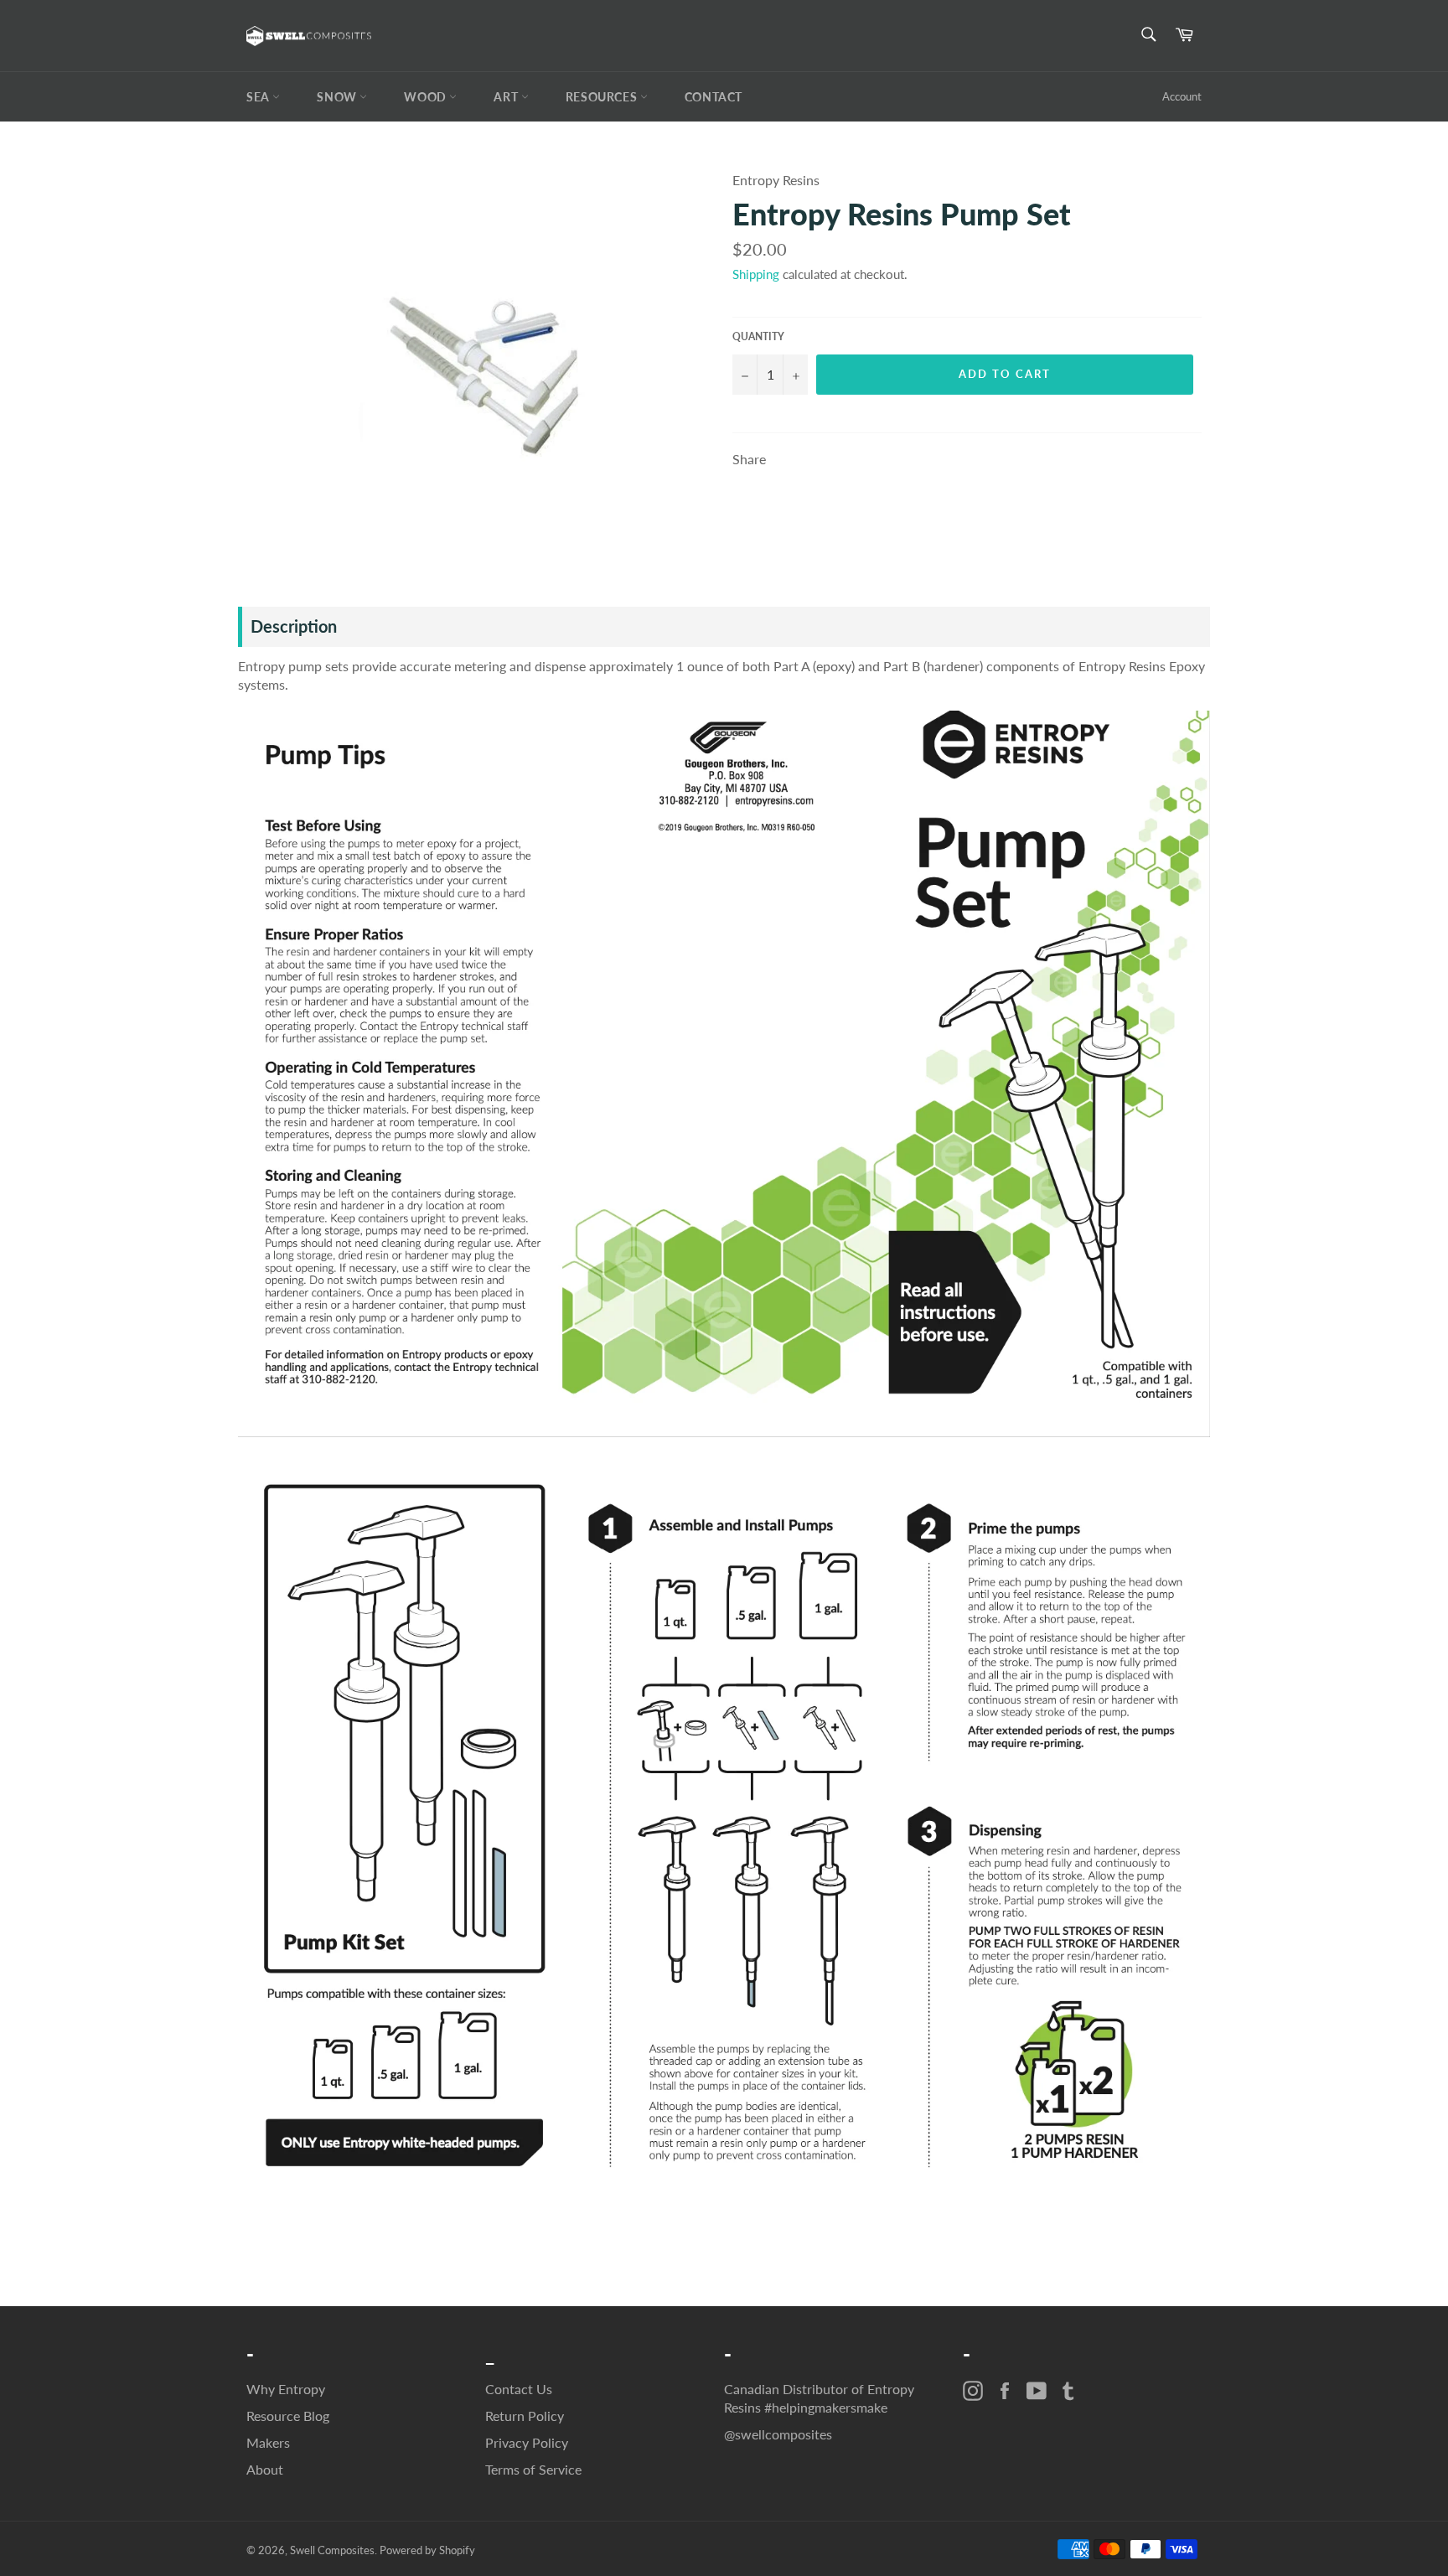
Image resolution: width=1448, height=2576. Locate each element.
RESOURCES (603, 97)
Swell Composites (332, 2550)
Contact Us (519, 2389)
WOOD (427, 97)
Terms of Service (533, 2469)
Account (1182, 96)
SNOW (338, 97)
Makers (268, 2442)
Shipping (756, 274)
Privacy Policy (527, 2442)
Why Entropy (286, 2389)
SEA (259, 97)
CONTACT (714, 97)
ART (507, 97)
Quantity (758, 336)
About (265, 2469)
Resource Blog (288, 2416)
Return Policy (525, 2416)
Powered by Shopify (427, 2550)
